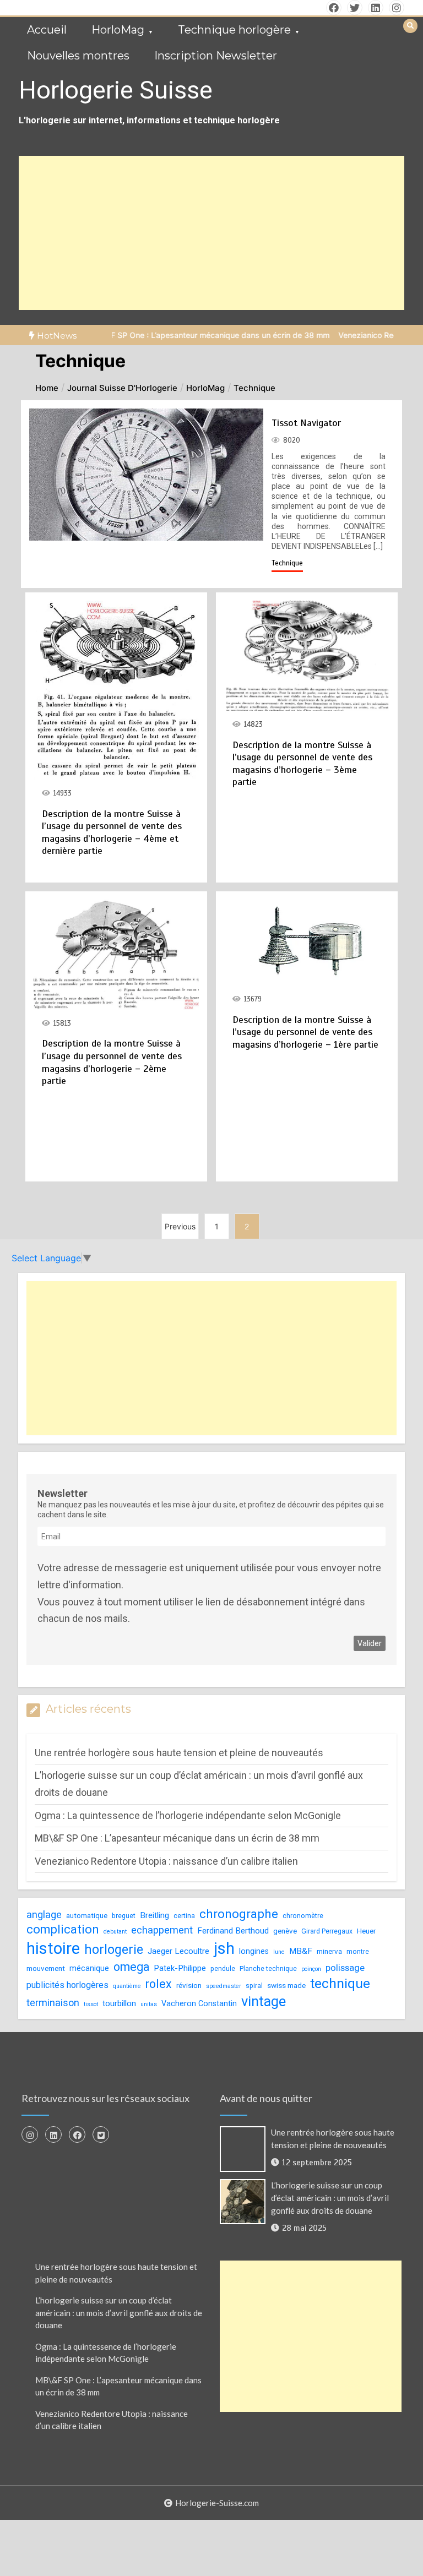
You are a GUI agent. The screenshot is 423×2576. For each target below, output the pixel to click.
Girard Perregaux (327, 1931)
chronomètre (303, 1916)
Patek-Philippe (180, 1968)
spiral (254, 1986)
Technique (287, 563)
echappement (162, 1930)
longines (254, 1951)
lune (279, 1952)
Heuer (366, 1931)
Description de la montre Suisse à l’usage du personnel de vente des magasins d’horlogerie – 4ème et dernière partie (112, 832)
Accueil (47, 30)
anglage (44, 1915)
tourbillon (119, 2003)
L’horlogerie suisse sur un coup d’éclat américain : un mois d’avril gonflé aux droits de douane (330, 2198)
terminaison (53, 2003)
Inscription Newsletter (216, 56)
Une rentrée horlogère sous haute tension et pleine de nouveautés (179, 1753)
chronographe (239, 1914)
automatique (87, 1916)
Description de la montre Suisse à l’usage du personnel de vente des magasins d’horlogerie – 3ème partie (302, 764)
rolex (159, 1984)
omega (131, 1967)
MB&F (301, 1951)
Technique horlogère (234, 30)
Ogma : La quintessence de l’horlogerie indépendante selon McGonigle (188, 1815)
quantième (127, 1986)
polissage (345, 1968)
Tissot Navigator (306, 423)
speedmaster (224, 1986)
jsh (224, 1948)
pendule (223, 1969)
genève (285, 1931)
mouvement (46, 1968)
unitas (149, 2004)
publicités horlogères (67, 1985)
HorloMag (118, 30)
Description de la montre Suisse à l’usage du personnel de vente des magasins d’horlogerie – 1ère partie (305, 1032)
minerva (329, 1951)
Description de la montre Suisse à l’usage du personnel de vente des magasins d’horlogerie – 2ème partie (112, 1062)
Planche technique (268, 1969)
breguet (124, 1916)
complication (63, 1929)
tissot (91, 2004)
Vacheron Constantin (199, 2003)
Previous (180, 1226)
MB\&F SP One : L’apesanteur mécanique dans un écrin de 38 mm (177, 335)
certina (184, 1916)
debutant (115, 1932)
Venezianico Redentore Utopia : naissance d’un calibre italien (166, 1861)
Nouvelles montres (78, 56)
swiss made (286, 1986)
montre (358, 1952)
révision (189, 1986)
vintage (264, 2001)
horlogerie (114, 1949)
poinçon (311, 1969)
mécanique (89, 1968)
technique (340, 1983)
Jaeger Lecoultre (178, 1951)
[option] (177, 335)
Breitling (154, 1915)
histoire (53, 1948)
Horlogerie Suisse (116, 90)
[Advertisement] (211, 233)
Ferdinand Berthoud (233, 1931)
